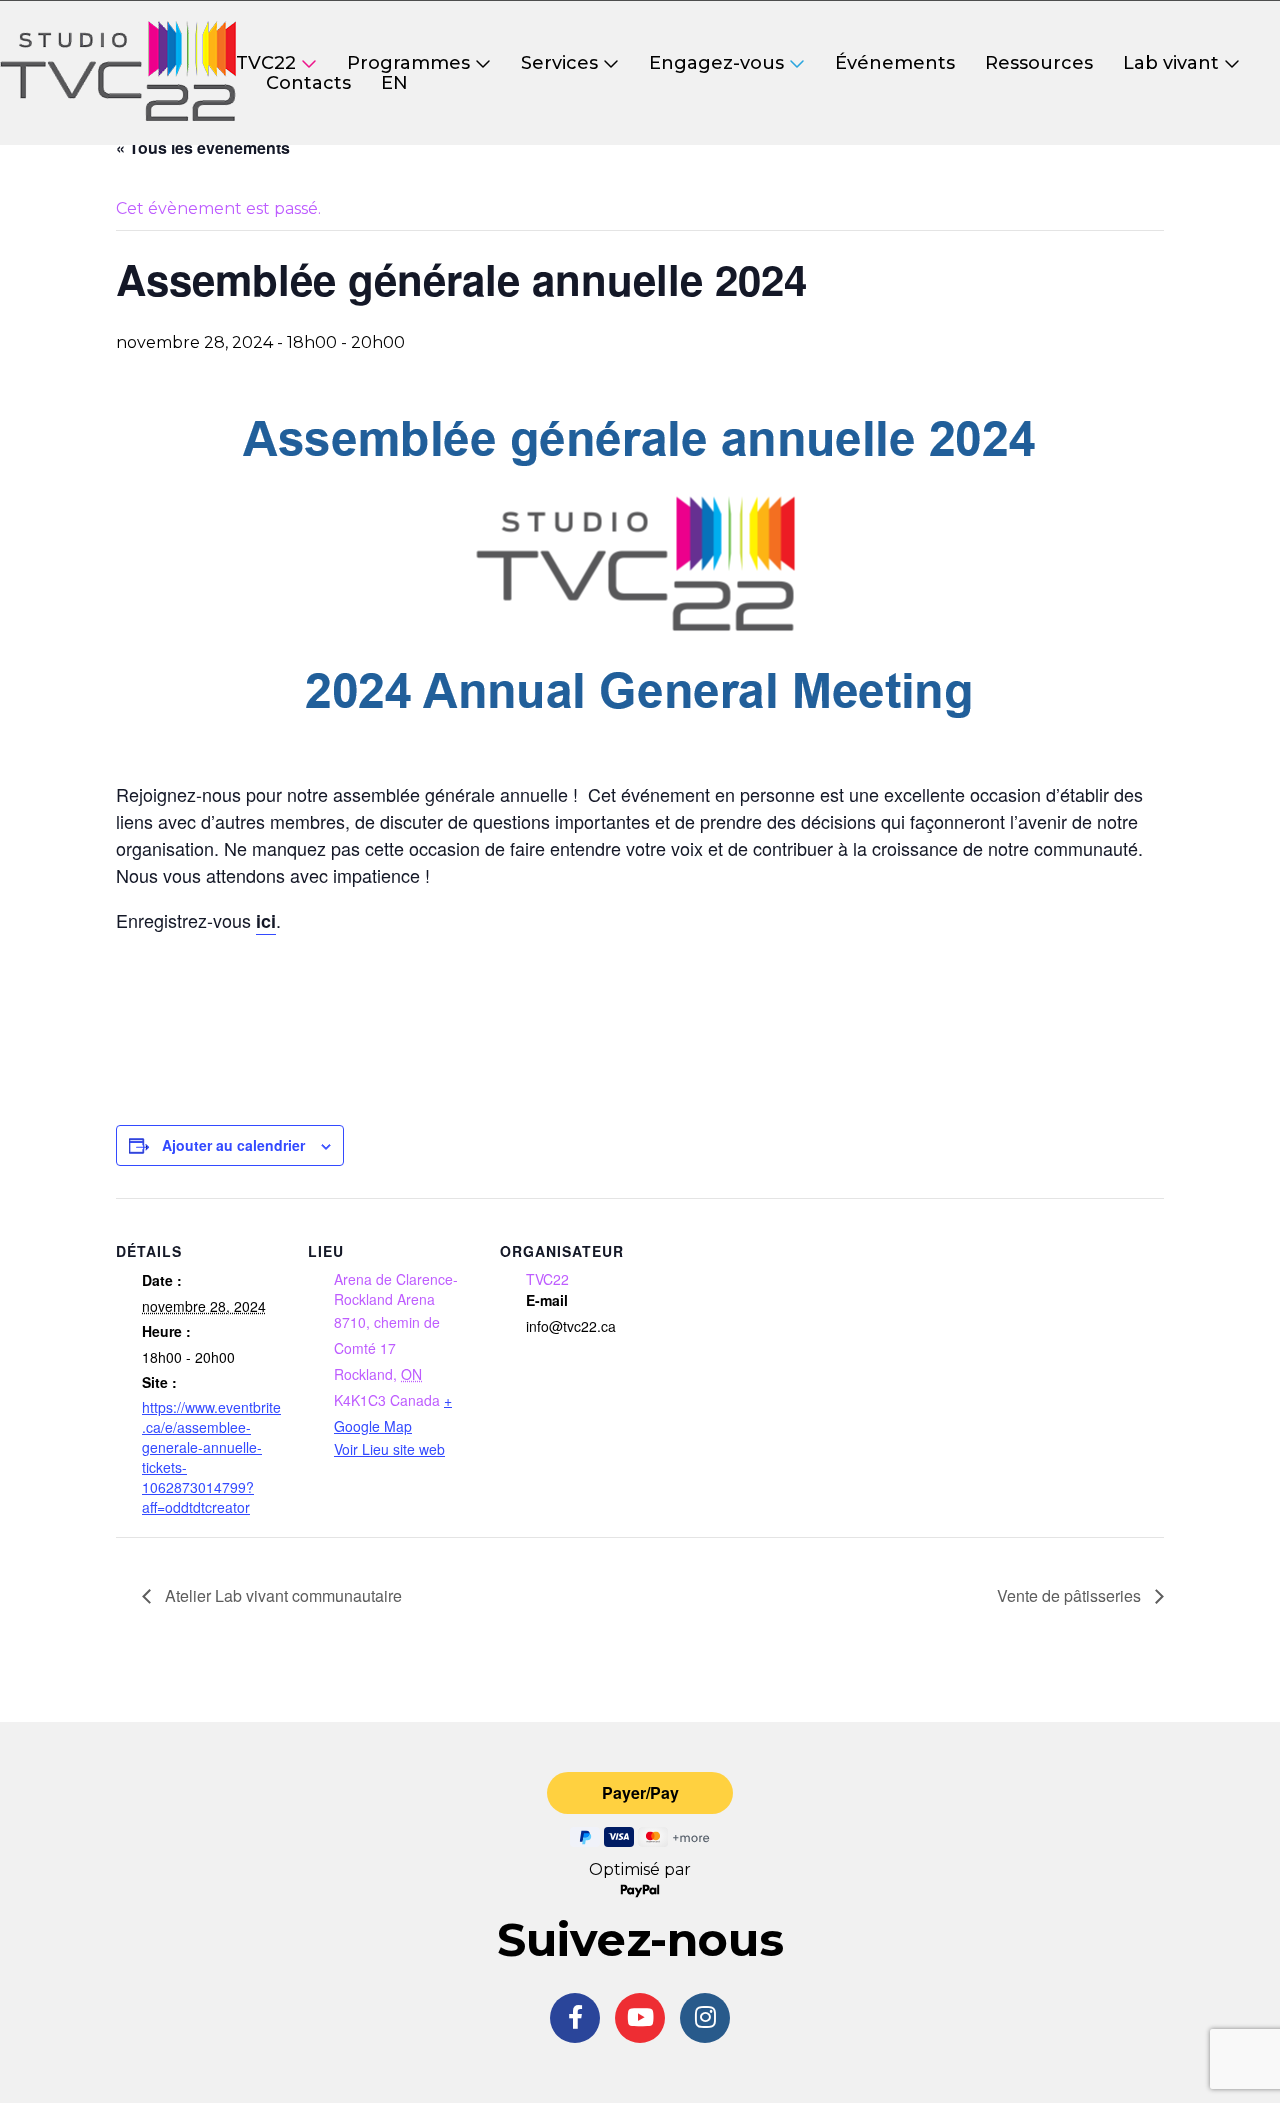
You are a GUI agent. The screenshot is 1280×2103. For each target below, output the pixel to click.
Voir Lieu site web (389, 1449)
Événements (895, 63)
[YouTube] (640, 2018)
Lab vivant (1171, 63)
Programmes (408, 63)
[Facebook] (575, 2018)
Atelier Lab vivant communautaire (281, 1595)
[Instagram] (705, 2018)
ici (266, 921)
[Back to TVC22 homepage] (118, 73)
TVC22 (266, 63)
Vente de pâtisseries (1071, 1595)
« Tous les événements (203, 147)
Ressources (1039, 63)
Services (559, 63)
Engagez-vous (716, 63)
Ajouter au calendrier (233, 1145)
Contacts (308, 83)
